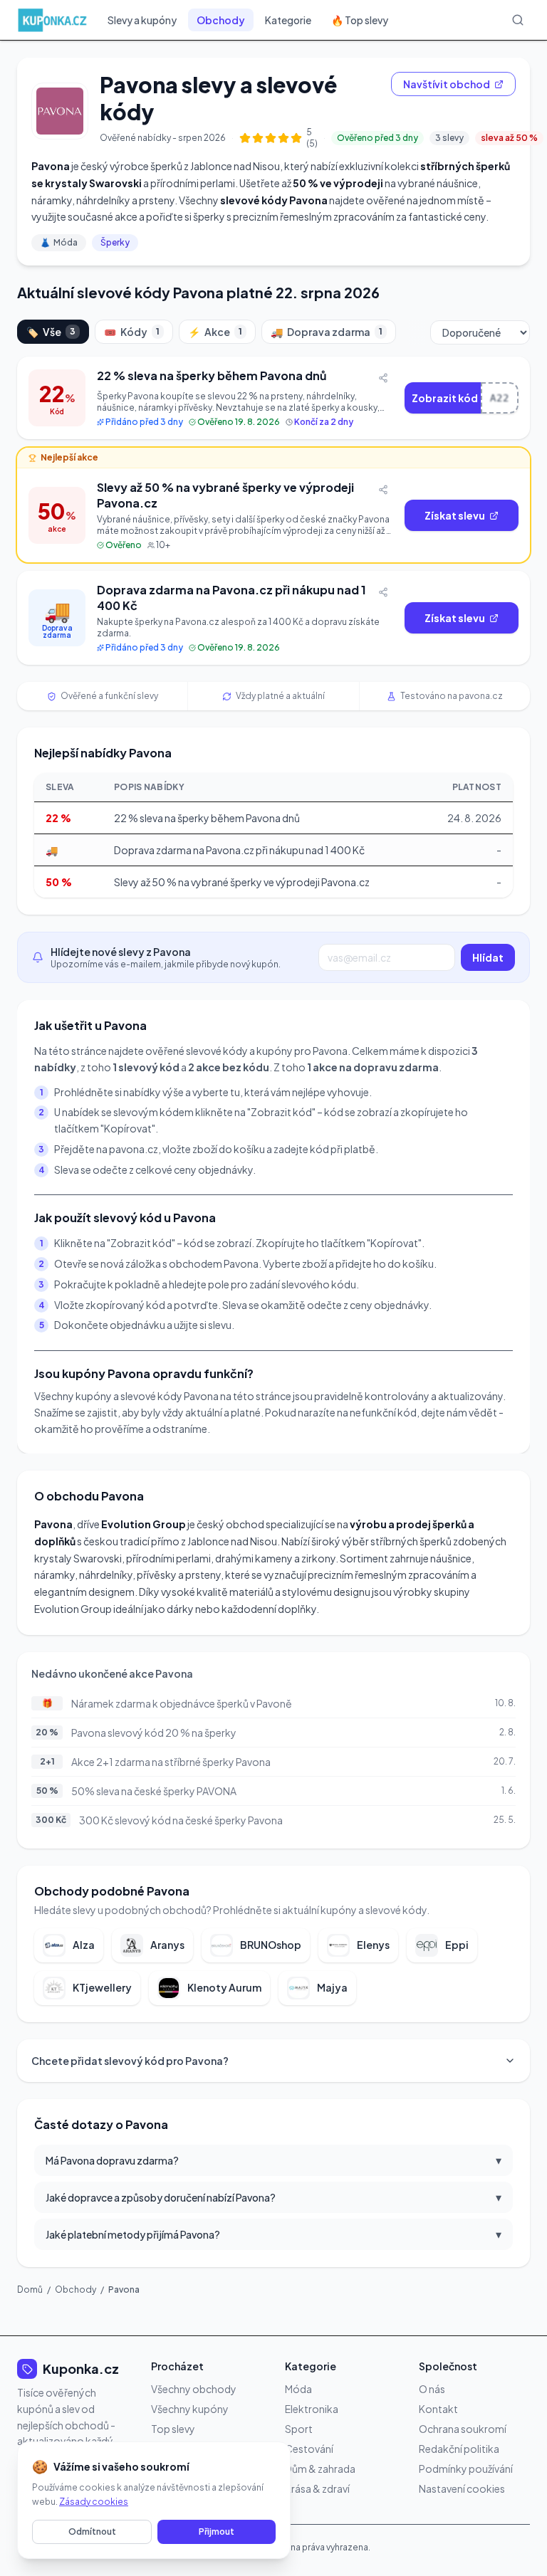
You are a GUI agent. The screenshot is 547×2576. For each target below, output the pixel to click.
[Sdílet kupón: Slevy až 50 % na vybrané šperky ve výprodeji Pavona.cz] (383, 490)
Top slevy (173, 2429)
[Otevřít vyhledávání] (518, 20)
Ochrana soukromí (463, 2429)
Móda (59, 242)
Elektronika (312, 2409)
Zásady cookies (94, 2502)
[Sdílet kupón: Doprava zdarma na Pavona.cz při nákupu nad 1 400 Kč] (383, 592)
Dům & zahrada (320, 2469)
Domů (30, 2290)
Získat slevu (455, 515)
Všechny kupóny (190, 2409)
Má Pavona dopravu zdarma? (273, 2160)
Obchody (221, 20)
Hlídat (488, 957)
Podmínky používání (466, 2469)
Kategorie (288, 20)
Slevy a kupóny (142, 20)
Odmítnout (92, 2532)
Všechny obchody (194, 2389)
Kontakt (438, 2409)
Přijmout (217, 2532)
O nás (432, 2389)
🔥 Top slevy (360, 20)
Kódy (132, 332)
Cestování (309, 2449)
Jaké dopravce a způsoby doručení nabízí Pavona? (273, 2197)
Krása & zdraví (317, 2488)
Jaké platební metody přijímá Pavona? (273, 2234)
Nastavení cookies (462, 2488)
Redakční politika (459, 2449)
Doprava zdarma (327, 332)
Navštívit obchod (447, 84)
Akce (215, 332)
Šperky (115, 242)
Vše (51, 332)
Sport (299, 2429)
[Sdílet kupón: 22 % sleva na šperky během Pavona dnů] (383, 378)
